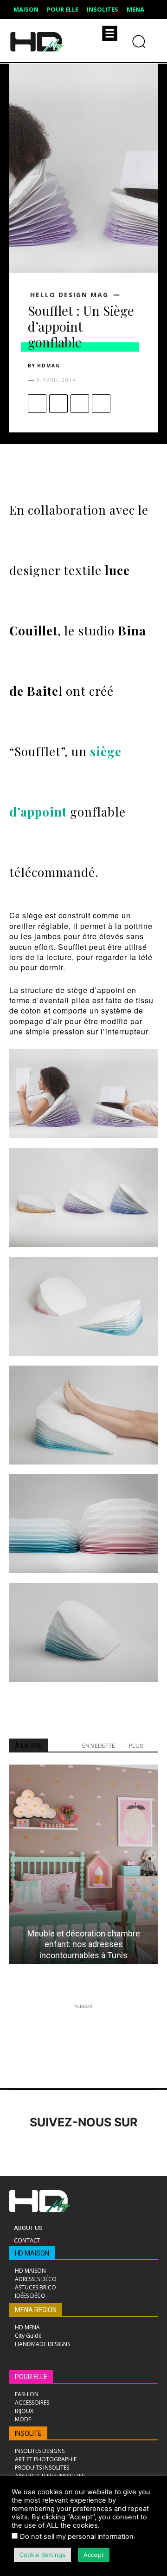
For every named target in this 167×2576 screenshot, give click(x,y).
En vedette (99, 1746)
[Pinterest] (80, 404)
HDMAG (49, 366)
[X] (58, 404)
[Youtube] (147, 2148)
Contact (27, 2240)
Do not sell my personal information (77, 2537)
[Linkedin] (71, 2148)
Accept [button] (94, 2555)
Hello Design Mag (69, 295)
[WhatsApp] (101, 404)
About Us (28, 2228)
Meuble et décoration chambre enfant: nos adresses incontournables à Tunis (84, 1944)
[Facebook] (37, 404)
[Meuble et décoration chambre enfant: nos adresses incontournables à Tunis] (83, 1864)
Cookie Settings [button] (42, 2555)
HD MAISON (32, 2253)
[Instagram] (45, 2148)
